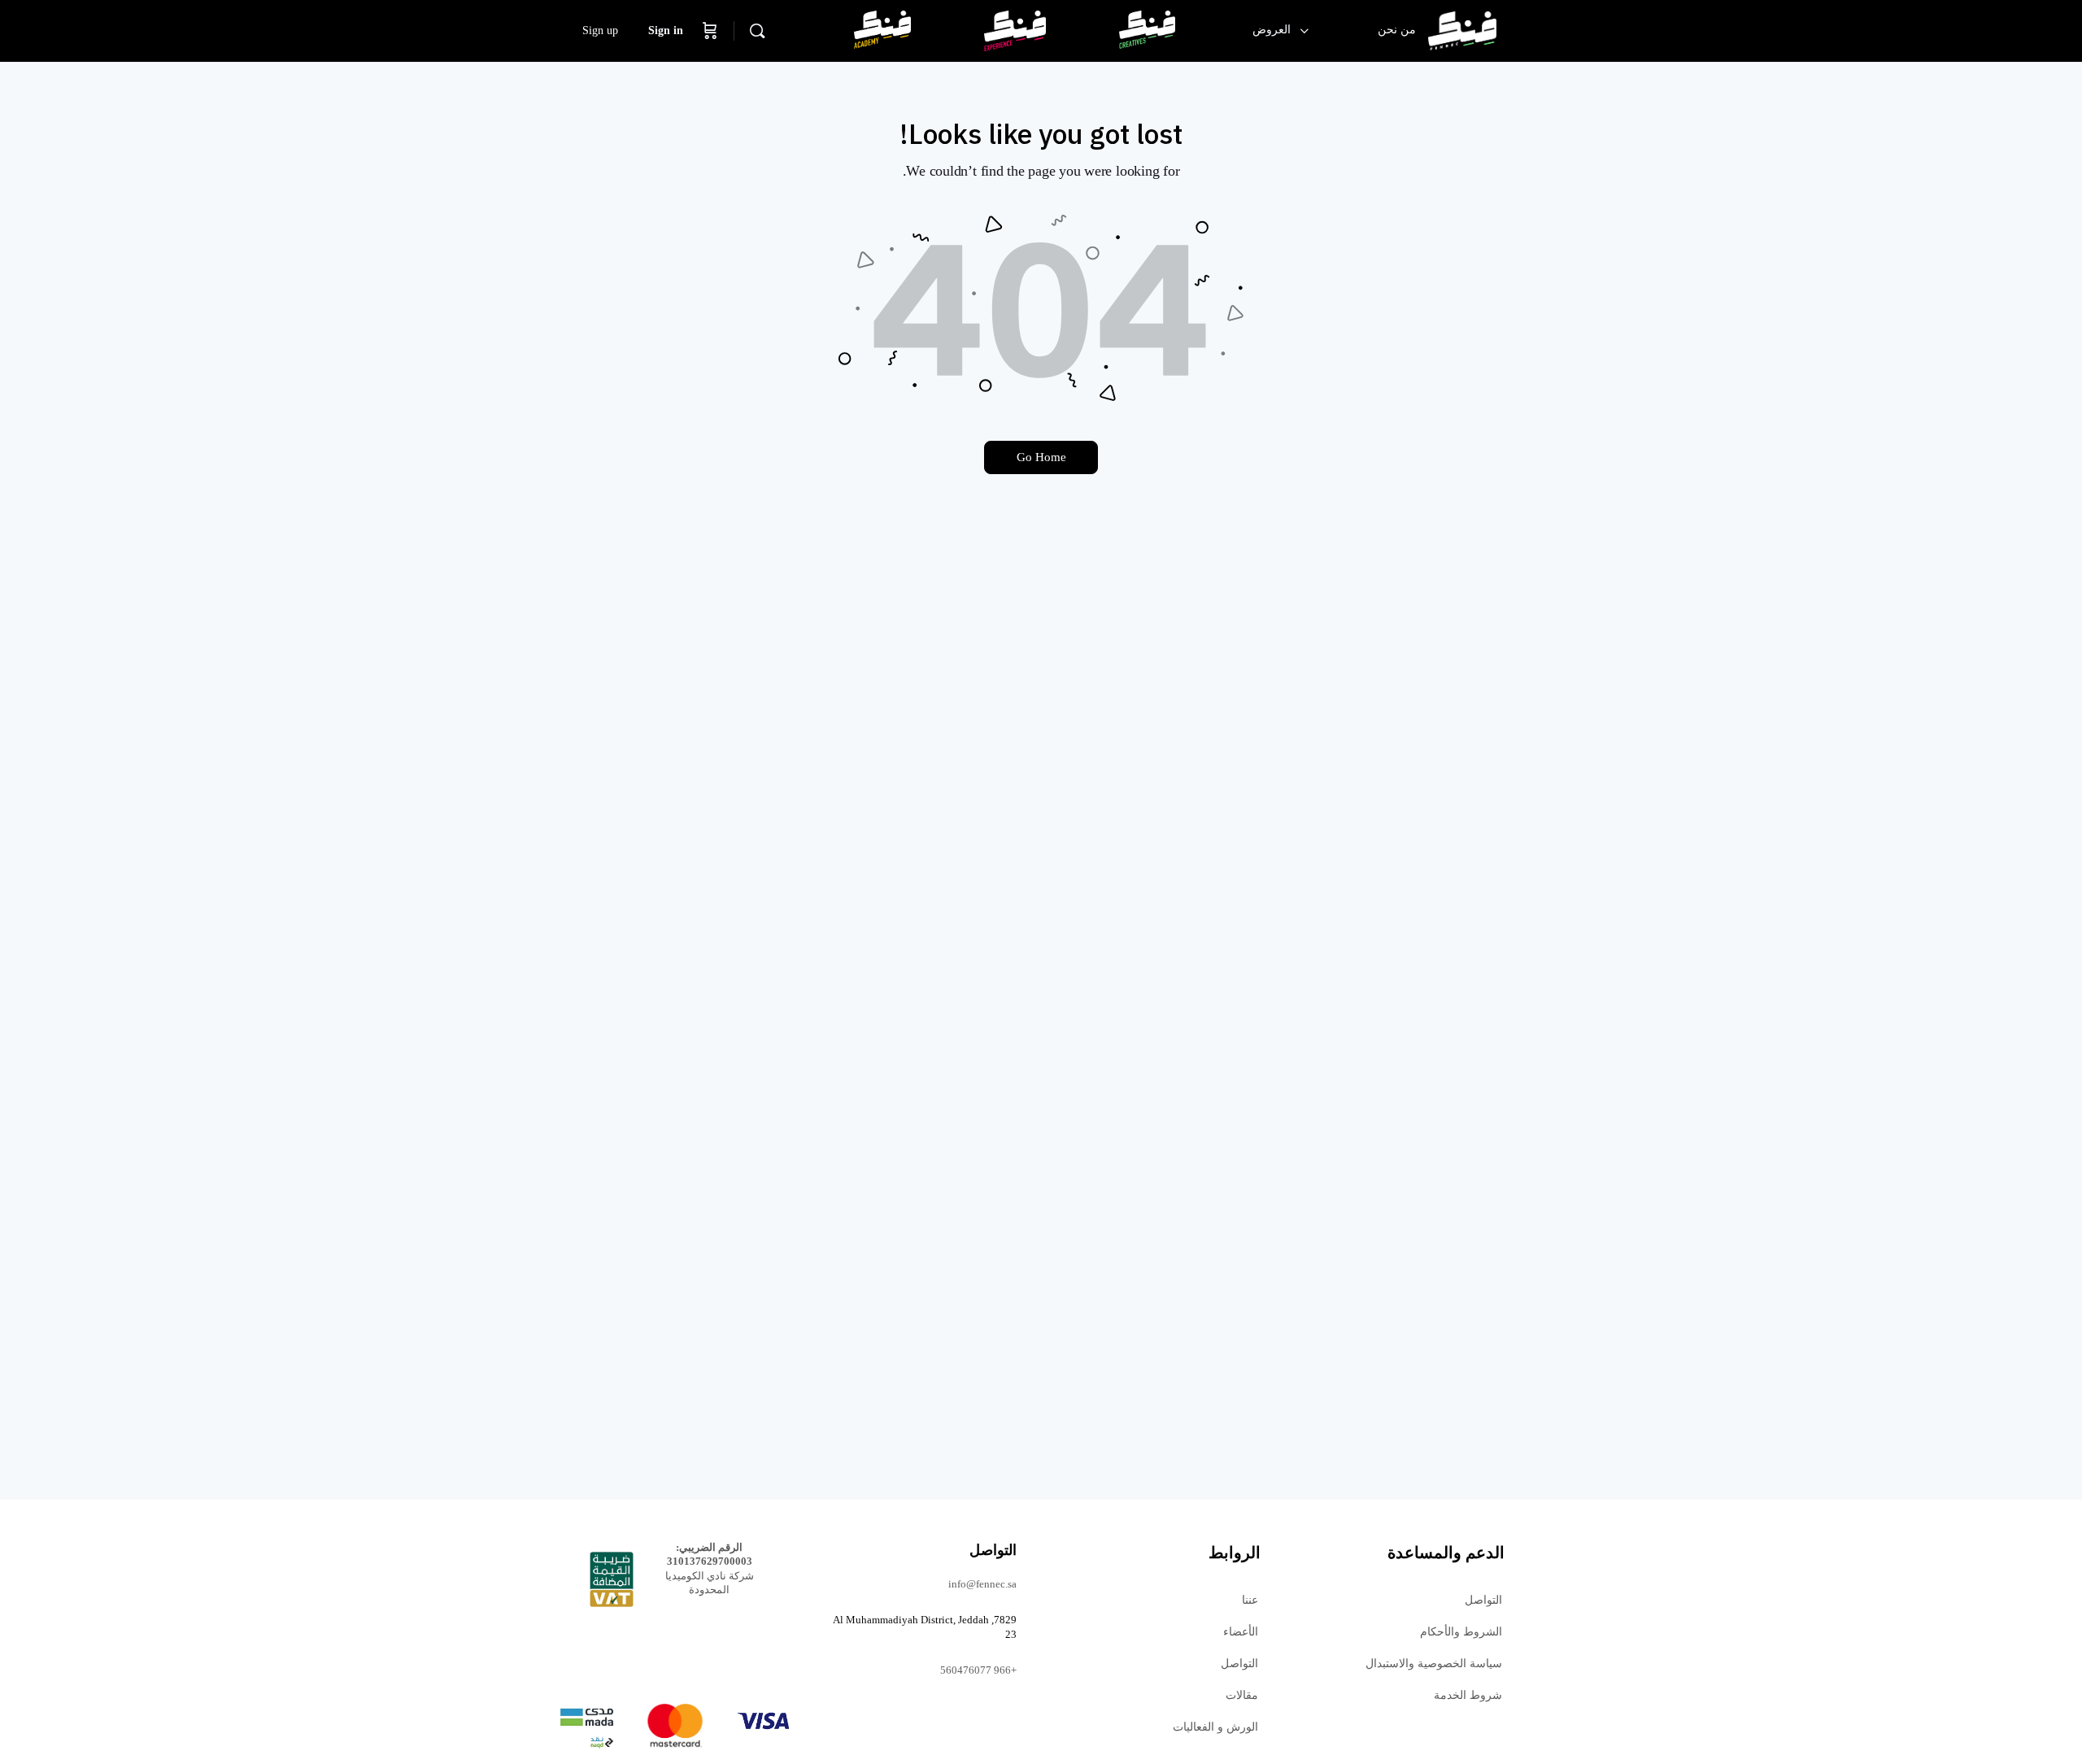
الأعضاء (1241, 1632)
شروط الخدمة (1468, 1695)
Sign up (600, 30)
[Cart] (710, 31)
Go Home (1041, 457)
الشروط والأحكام (1461, 1632)
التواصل (1483, 1600)
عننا (1250, 1600)
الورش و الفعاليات (1215, 1727)
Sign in (666, 30)
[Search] (757, 31)
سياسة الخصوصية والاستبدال (1434, 1664)
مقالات (1242, 1695)
